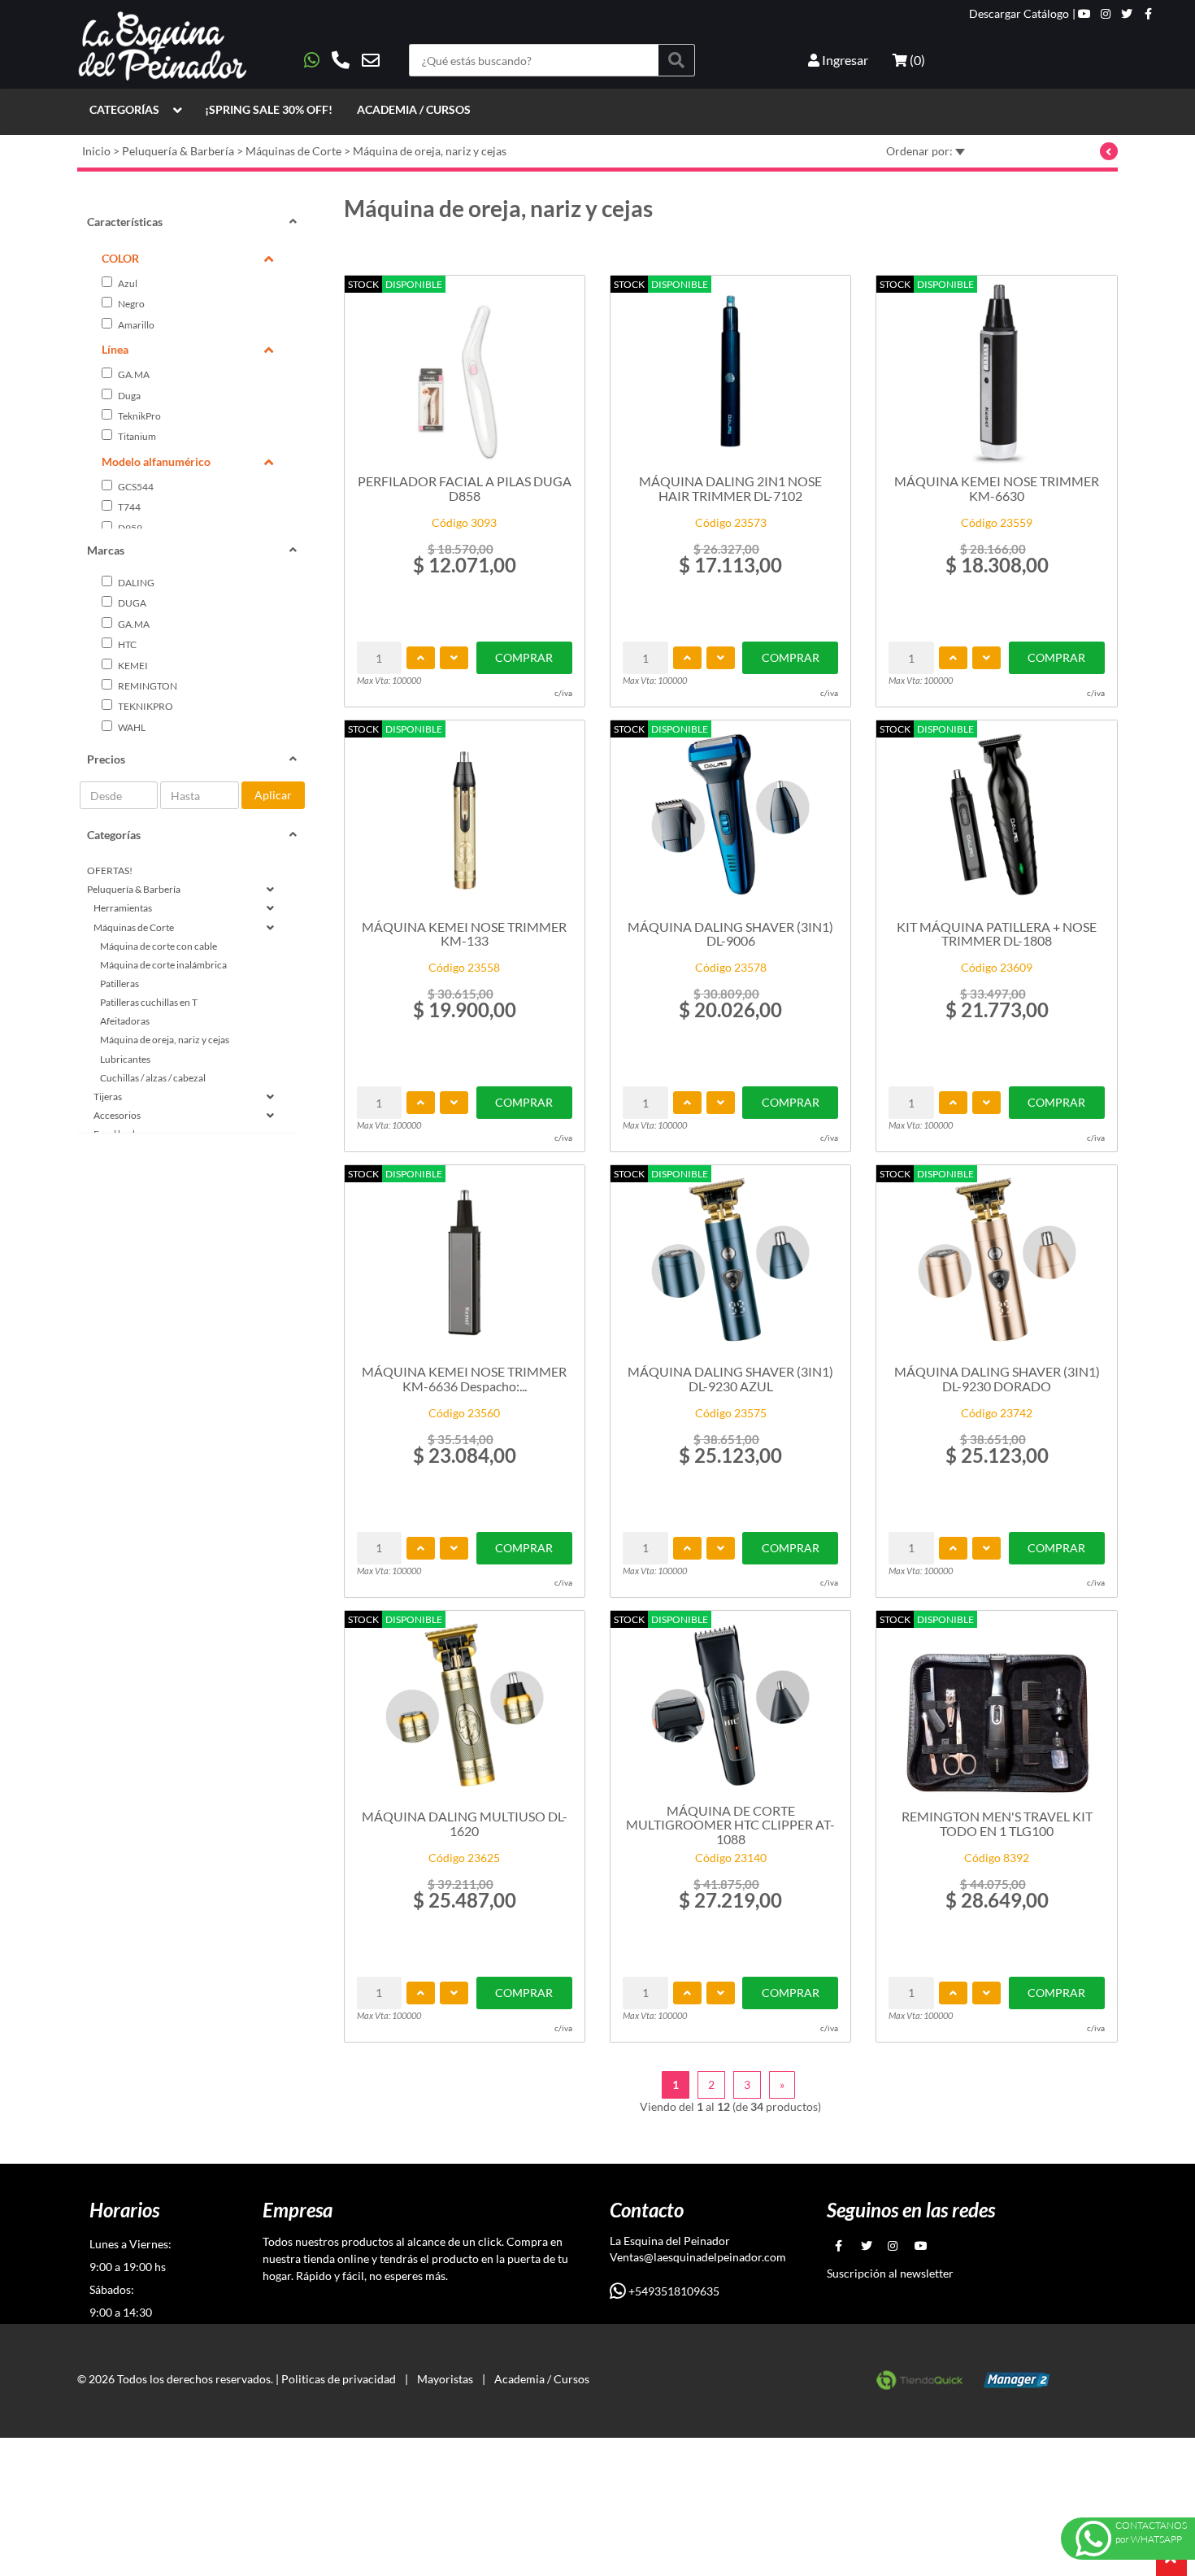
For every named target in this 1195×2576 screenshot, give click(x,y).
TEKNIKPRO (145, 706)
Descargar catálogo (1019, 14)
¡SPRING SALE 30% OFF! (269, 109)
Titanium (136, 436)
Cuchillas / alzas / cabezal (153, 1078)
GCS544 (135, 487)
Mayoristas (445, 2379)
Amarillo (135, 325)
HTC (126, 644)
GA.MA (133, 374)
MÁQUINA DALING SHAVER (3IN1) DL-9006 (730, 934)
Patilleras (119, 983)
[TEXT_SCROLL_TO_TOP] (1171, 2561)
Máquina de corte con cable (159, 946)
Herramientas (123, 908)
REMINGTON (147, 686)
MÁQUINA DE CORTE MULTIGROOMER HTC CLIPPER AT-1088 (730, 1824)
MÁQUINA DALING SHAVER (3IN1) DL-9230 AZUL (730, 1379)
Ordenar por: (921, 151)
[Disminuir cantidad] (454, 658)
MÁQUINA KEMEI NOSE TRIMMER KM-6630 (997, 488)
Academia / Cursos (414, 109)
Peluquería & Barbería (178, 151)
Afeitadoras (125, 1021)
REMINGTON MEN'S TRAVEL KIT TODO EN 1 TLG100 (997, 1823)
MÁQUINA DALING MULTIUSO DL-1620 (465, 1823)
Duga (128, 396)
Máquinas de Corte (293, 151)
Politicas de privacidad (339, 2379)
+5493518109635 (673, 2291)
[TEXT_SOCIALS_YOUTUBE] (1084, 14)
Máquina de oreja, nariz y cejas (430, 151)
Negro (130, 304)
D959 (129, 528)
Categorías (124, 109)
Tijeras (108, 1097)
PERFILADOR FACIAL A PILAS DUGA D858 (465, 488)
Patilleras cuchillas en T (149, 1002)
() (916, 60)
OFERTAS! (110, 870)
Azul (127, 283)
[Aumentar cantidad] (421, 658)
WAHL (131, 727)
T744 (128, 507)
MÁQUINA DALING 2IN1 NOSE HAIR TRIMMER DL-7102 (730, 488)
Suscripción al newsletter (890, 2273)
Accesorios (117, 1115)
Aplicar (273, 795)
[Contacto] (342, 60)
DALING (135, 583)
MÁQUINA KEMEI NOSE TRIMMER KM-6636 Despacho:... (464, 1379)
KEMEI (132, 666)
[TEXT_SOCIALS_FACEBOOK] (1148, 14)
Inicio (96, 151)
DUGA (131, 603)
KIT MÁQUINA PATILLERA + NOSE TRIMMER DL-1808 (997, 934)
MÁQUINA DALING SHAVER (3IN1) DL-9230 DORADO (997, 1379)
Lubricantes (125, 1059)
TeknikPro (139, 416)
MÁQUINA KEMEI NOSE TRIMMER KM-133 (464, 934)
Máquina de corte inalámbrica (163, 965)
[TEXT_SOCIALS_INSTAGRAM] (1106, 14)
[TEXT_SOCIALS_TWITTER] (1127, 14)
